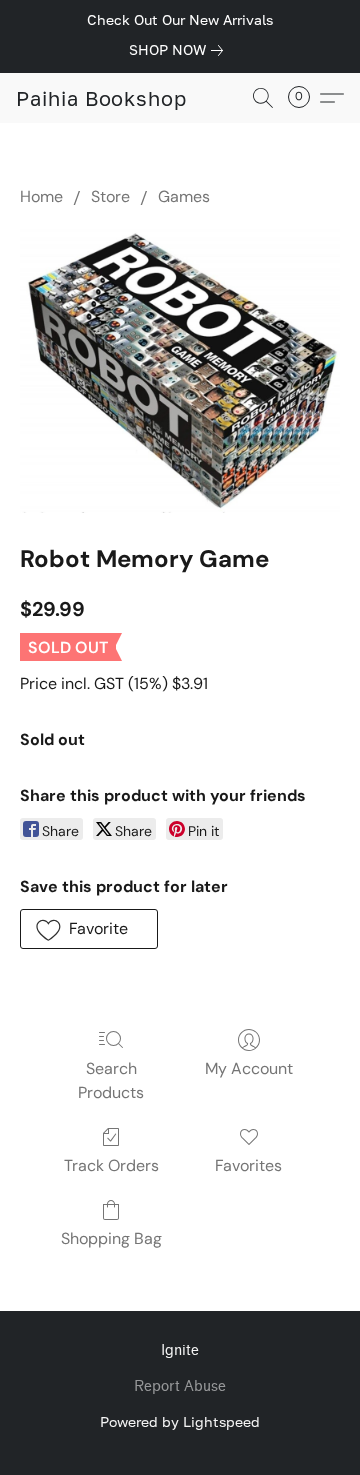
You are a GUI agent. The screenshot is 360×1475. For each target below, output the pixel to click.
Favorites (248, 1165)
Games (184, 196)
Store (110, 196)
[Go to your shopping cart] (305, 98)
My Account (249, 1068)
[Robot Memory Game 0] (180, 371)
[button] (101, 98)
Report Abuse (180, 1386)
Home (41, 196)
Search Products (111, 1080)
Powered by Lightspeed (180, 1421)
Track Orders (111, 1165)
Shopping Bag (111, 1238)
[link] (180, 50)
